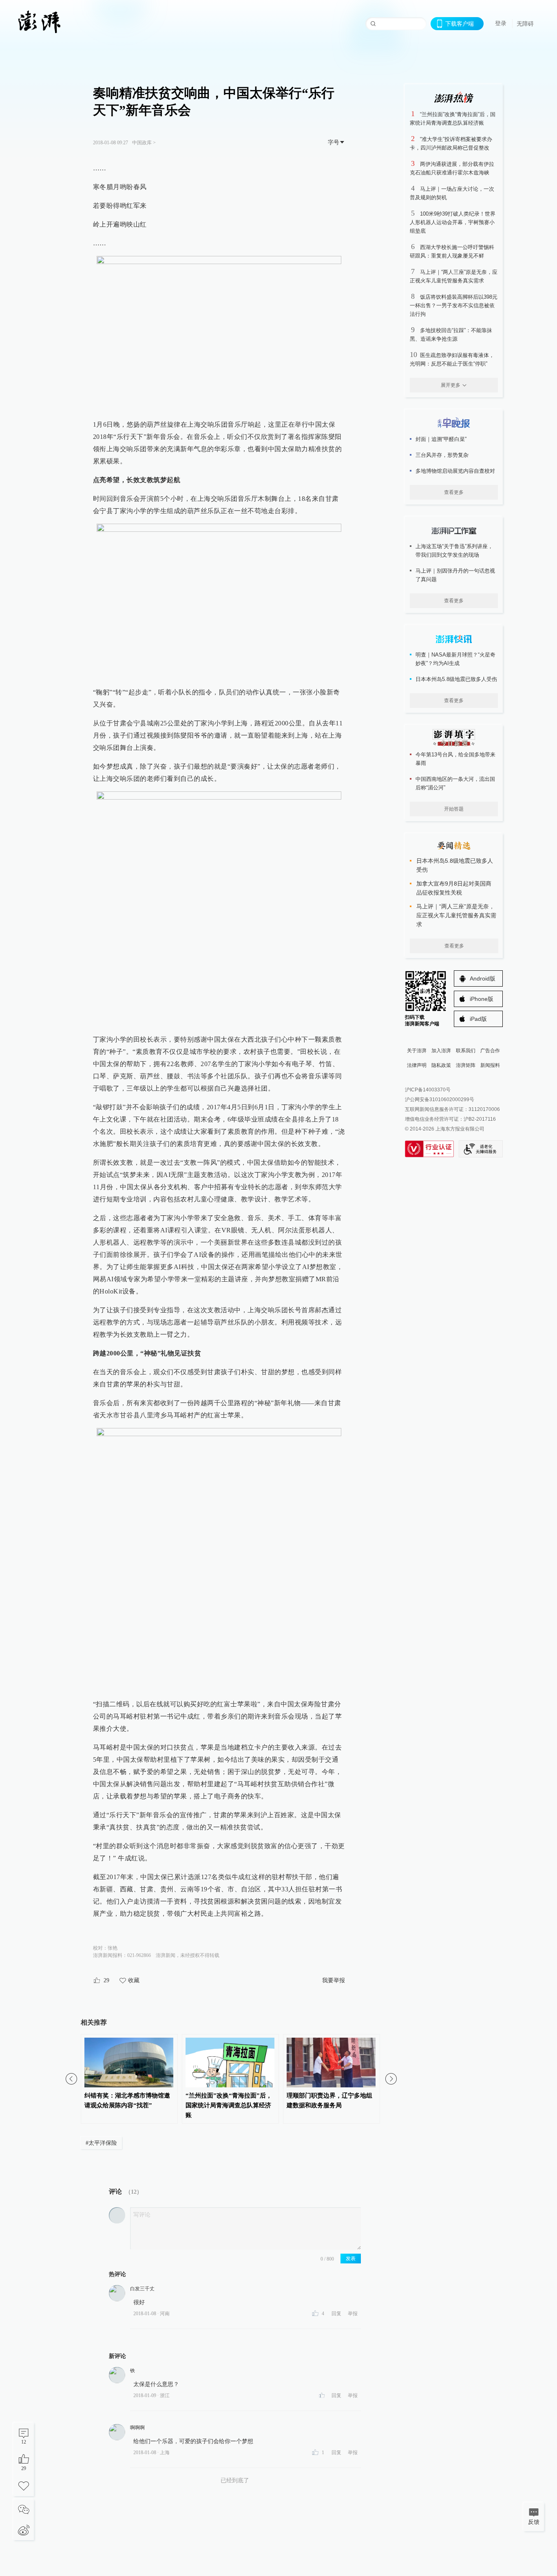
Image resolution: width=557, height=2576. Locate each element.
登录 (501, 23)
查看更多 (454, 492)
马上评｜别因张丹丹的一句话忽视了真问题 (455, 575)
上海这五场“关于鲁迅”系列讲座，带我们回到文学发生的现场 (454, 551)
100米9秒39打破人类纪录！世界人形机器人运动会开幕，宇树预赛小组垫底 (453, 222)
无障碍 (525, 24)
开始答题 (454, 809)
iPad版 (478, 1019)
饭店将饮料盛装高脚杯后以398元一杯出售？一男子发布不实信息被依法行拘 (454, 305)
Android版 (483, 978)
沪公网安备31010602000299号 (440, 1100)
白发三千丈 (142, 2289)
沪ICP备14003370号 (428, 1090)
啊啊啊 (137, 2428)
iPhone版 (482, 999)
